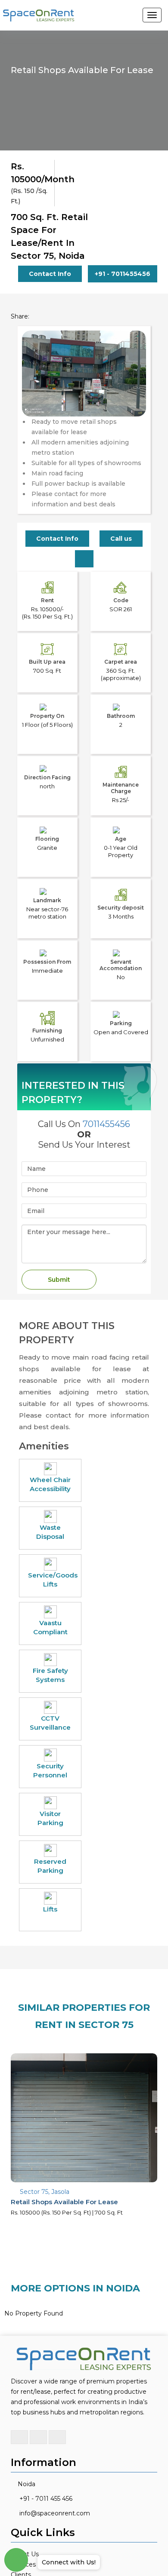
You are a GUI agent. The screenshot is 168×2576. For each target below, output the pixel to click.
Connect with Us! (69, 2562)
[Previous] (33, 385)
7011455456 (106, 1112)
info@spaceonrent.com (55, 2501)
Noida (26, 2472)
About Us (25, 2542)
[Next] (135, 385)
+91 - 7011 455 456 (46, 2486)
